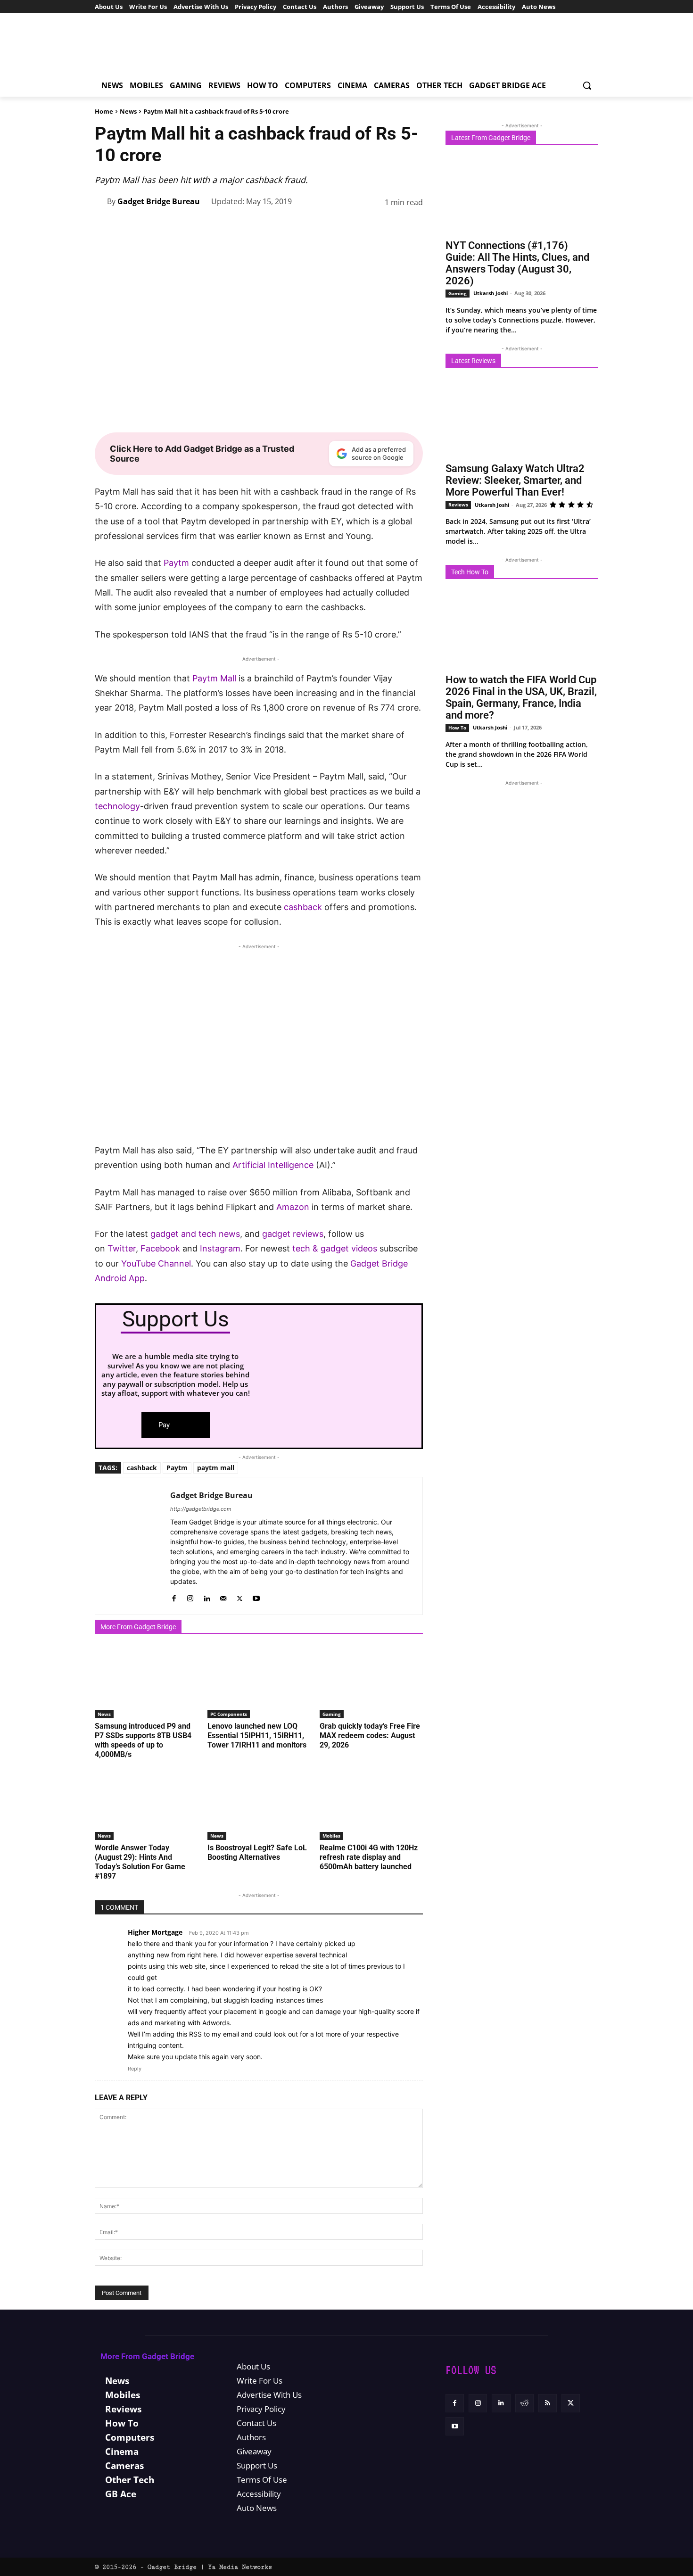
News (128, 111)
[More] (413, 226)
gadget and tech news (195, 1234)
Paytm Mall (214, 678)
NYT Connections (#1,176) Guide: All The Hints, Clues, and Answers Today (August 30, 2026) (517, 263)
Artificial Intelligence (273, 1165)
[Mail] (223, 1596)
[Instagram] (190, 1596)
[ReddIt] (369, 226)
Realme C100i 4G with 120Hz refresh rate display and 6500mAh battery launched (369, 1857)
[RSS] (548, 2403)
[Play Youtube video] (259, 1051)
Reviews (458, 505)
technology (117, 806)
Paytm (176, 563)
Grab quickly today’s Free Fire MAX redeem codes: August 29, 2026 (370, 1735)
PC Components (229, 1714)
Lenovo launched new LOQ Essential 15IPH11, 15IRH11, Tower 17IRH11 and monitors (257, 1735)
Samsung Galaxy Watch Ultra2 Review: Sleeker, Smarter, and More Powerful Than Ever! (515, 480)
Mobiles (331, 1836)
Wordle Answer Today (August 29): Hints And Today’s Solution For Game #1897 (140, 1862)
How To (457, 728)
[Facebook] (261, 226)
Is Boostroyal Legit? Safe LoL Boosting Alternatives (257, 1852)
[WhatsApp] (326, 226)
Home (104, 111)
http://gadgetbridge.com (201, 1509)
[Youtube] (256, 1596)
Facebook (161, 1248)
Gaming (332, 1714)
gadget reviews (293, 1234)
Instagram (220, 1248)
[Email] (391, 226)
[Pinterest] (304, 226)
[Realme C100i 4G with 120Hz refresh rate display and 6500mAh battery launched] (371, 1804)
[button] (587, 85)
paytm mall (216, 1468)
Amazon (293, 1207)
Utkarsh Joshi (491, 293)
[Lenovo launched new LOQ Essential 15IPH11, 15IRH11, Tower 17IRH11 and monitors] (259, 1682)
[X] (282, 226)
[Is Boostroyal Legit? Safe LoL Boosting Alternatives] (259, 1804)
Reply (135, 2069)
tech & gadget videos (335, 1248)
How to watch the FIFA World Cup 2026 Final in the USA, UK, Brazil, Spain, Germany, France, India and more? (521, 697)
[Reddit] (524, 2403)
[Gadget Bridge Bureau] (101, 201)
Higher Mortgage (155, 1932)
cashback (303, 907)
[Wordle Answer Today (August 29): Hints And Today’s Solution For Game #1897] (146, 1804)
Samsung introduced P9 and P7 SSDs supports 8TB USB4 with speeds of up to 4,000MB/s (143, 1740)
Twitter (122, 1248)
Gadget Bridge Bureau (159, 201)
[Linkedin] (347, 226)
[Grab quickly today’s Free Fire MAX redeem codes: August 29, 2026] (371, 1682)
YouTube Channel (156, 1263)
